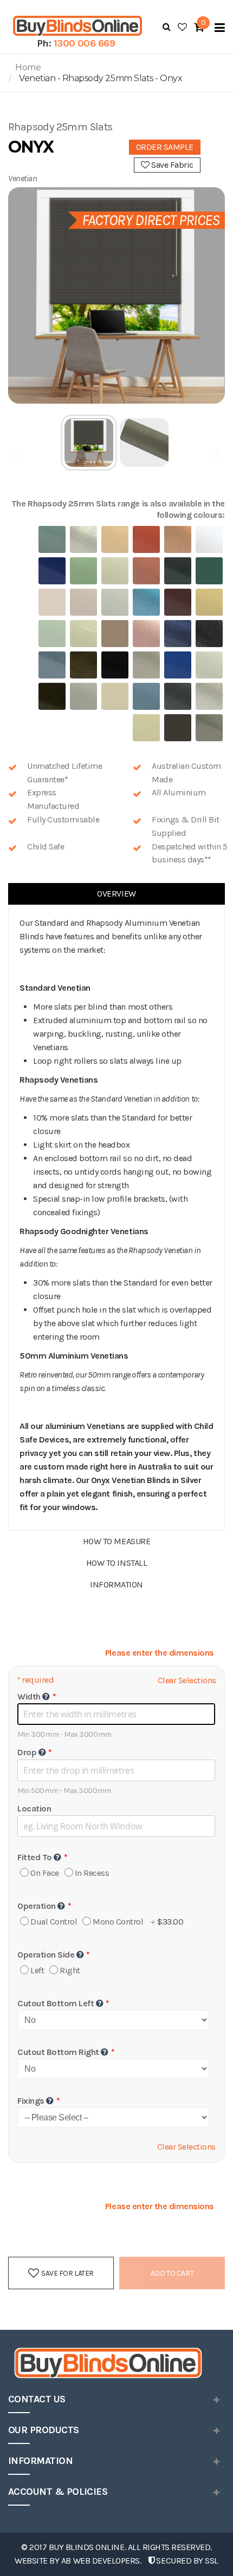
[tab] (116, 894)
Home (28, 67)
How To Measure (116, 1541)
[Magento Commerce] (76, 26)
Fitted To (35, 1857)
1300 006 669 (85, 43)
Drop (27, 1752)
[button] (89, 443)
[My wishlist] (182, 27)
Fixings (31, 2101)
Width (29, 1697)
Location (34, 1809)
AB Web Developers (101, 2561)
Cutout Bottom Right (58, 2052)
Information (116, 1585)
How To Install (116, 1563)
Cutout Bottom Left (56, 2003)
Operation (37, 1906)
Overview (116, 894)
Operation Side (46, 1955)
